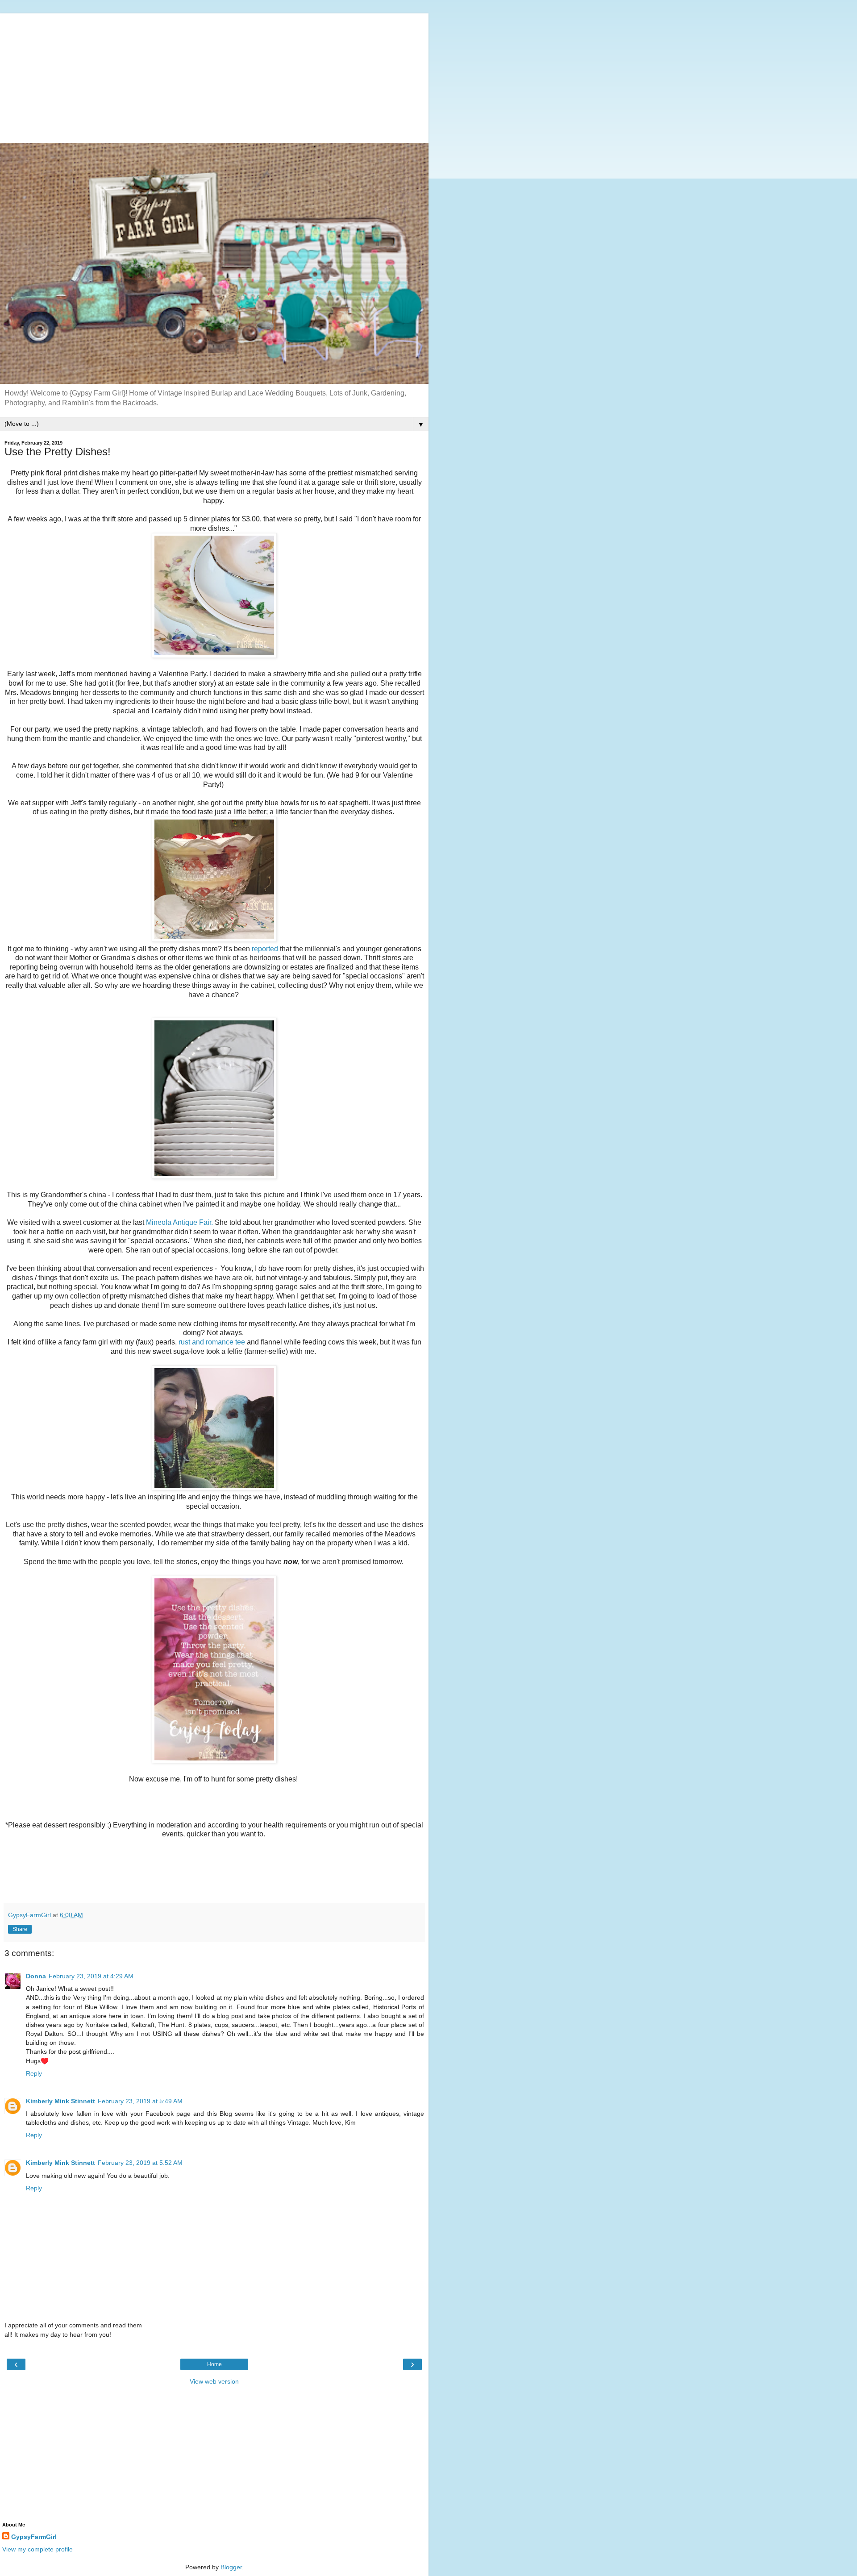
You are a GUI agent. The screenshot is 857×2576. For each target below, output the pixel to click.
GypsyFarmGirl (34, 2537)
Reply (34, 2073)
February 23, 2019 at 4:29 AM (91, 1976)
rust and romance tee (211, 1342)
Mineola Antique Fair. (179, 1222)
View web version (214, 2381)
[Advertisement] (214, 76)
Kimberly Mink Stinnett (60, 2101)
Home (214, 2364)
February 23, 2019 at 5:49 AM (140, 2101)
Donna (36, 1976)
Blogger (231, 2567)
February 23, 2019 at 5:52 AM (140, 2163)
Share (20, 1929)
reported (266, 949)
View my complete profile (37, 2549)
